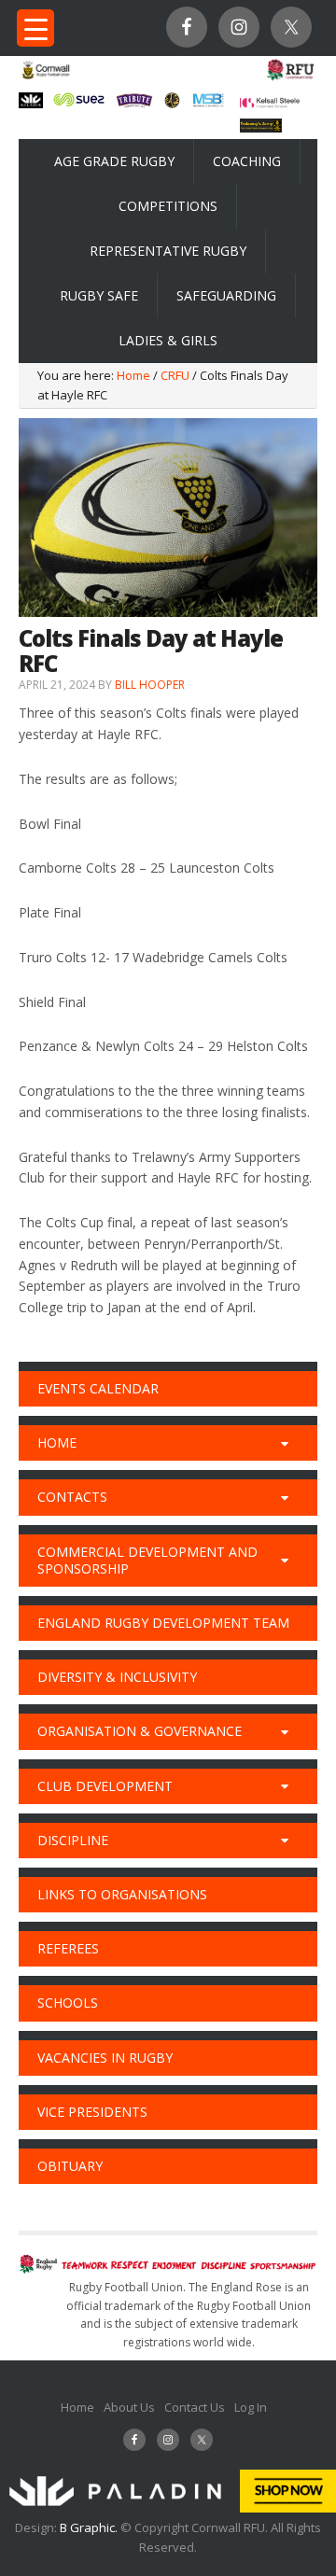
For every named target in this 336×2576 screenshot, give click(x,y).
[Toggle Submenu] (285, 1443)
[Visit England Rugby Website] (290, 78)
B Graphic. (90, 2527)
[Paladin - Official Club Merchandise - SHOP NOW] (168, 2508)
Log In (251, 2407)
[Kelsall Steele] (270, 103)
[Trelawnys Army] (261, 127)
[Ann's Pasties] (172, 103)
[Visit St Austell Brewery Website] (134, 105)
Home (77, 2407)
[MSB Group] (208, 104)
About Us (129, 2407)
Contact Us (195, 2407)
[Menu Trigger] (35, 28)
